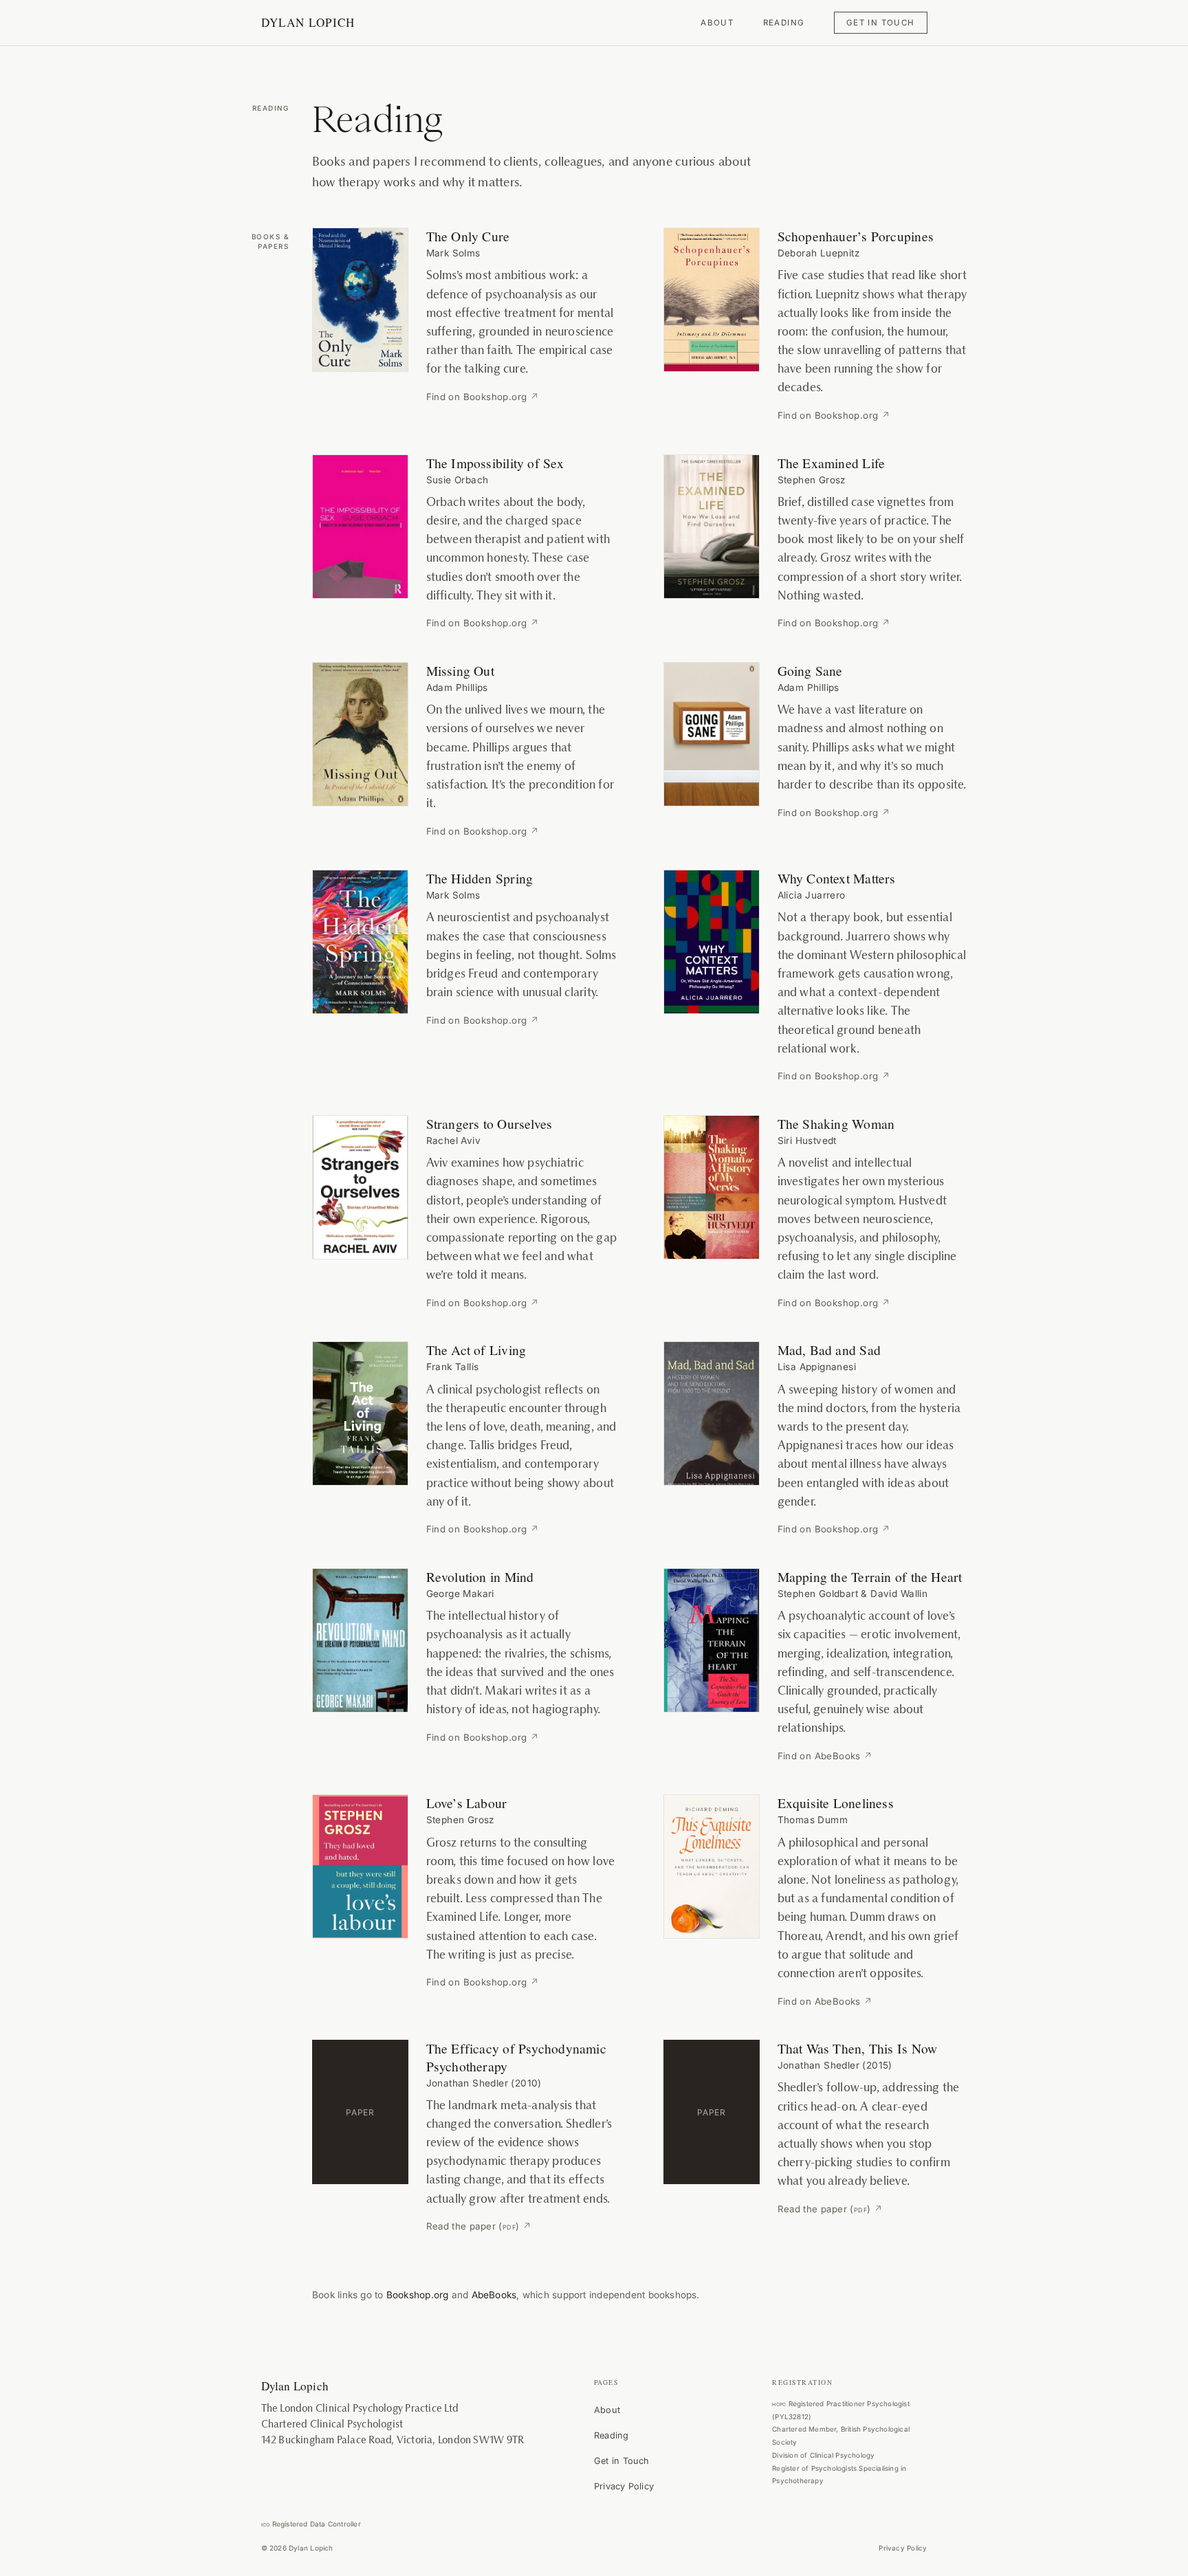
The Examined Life (832, 463)
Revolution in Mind (480, 1576)
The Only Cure (468, 236)
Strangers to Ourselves (489, 1123)
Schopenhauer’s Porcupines (856, 236)
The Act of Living (476, 1350)
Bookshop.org (418, 2295)
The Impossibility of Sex (495, 463)
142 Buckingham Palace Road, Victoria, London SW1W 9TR (393, 2440)
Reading (784, 23)
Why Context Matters (837, 878)
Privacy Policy (624, 2486)
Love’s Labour (467, 1803)
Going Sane (810, 670)
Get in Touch (881, 23)
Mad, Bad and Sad (829, 1350)
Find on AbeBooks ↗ (825, 1756)
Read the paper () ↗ (479, 2226)
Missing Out (460, 670)
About (717, 23)
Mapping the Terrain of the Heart (870, 1576)
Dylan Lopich (308, 22)
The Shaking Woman (836, 1123)
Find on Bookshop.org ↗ (483, 397)
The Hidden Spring (480, 878)
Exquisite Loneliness (836, 1803)
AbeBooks (494, 2295)
